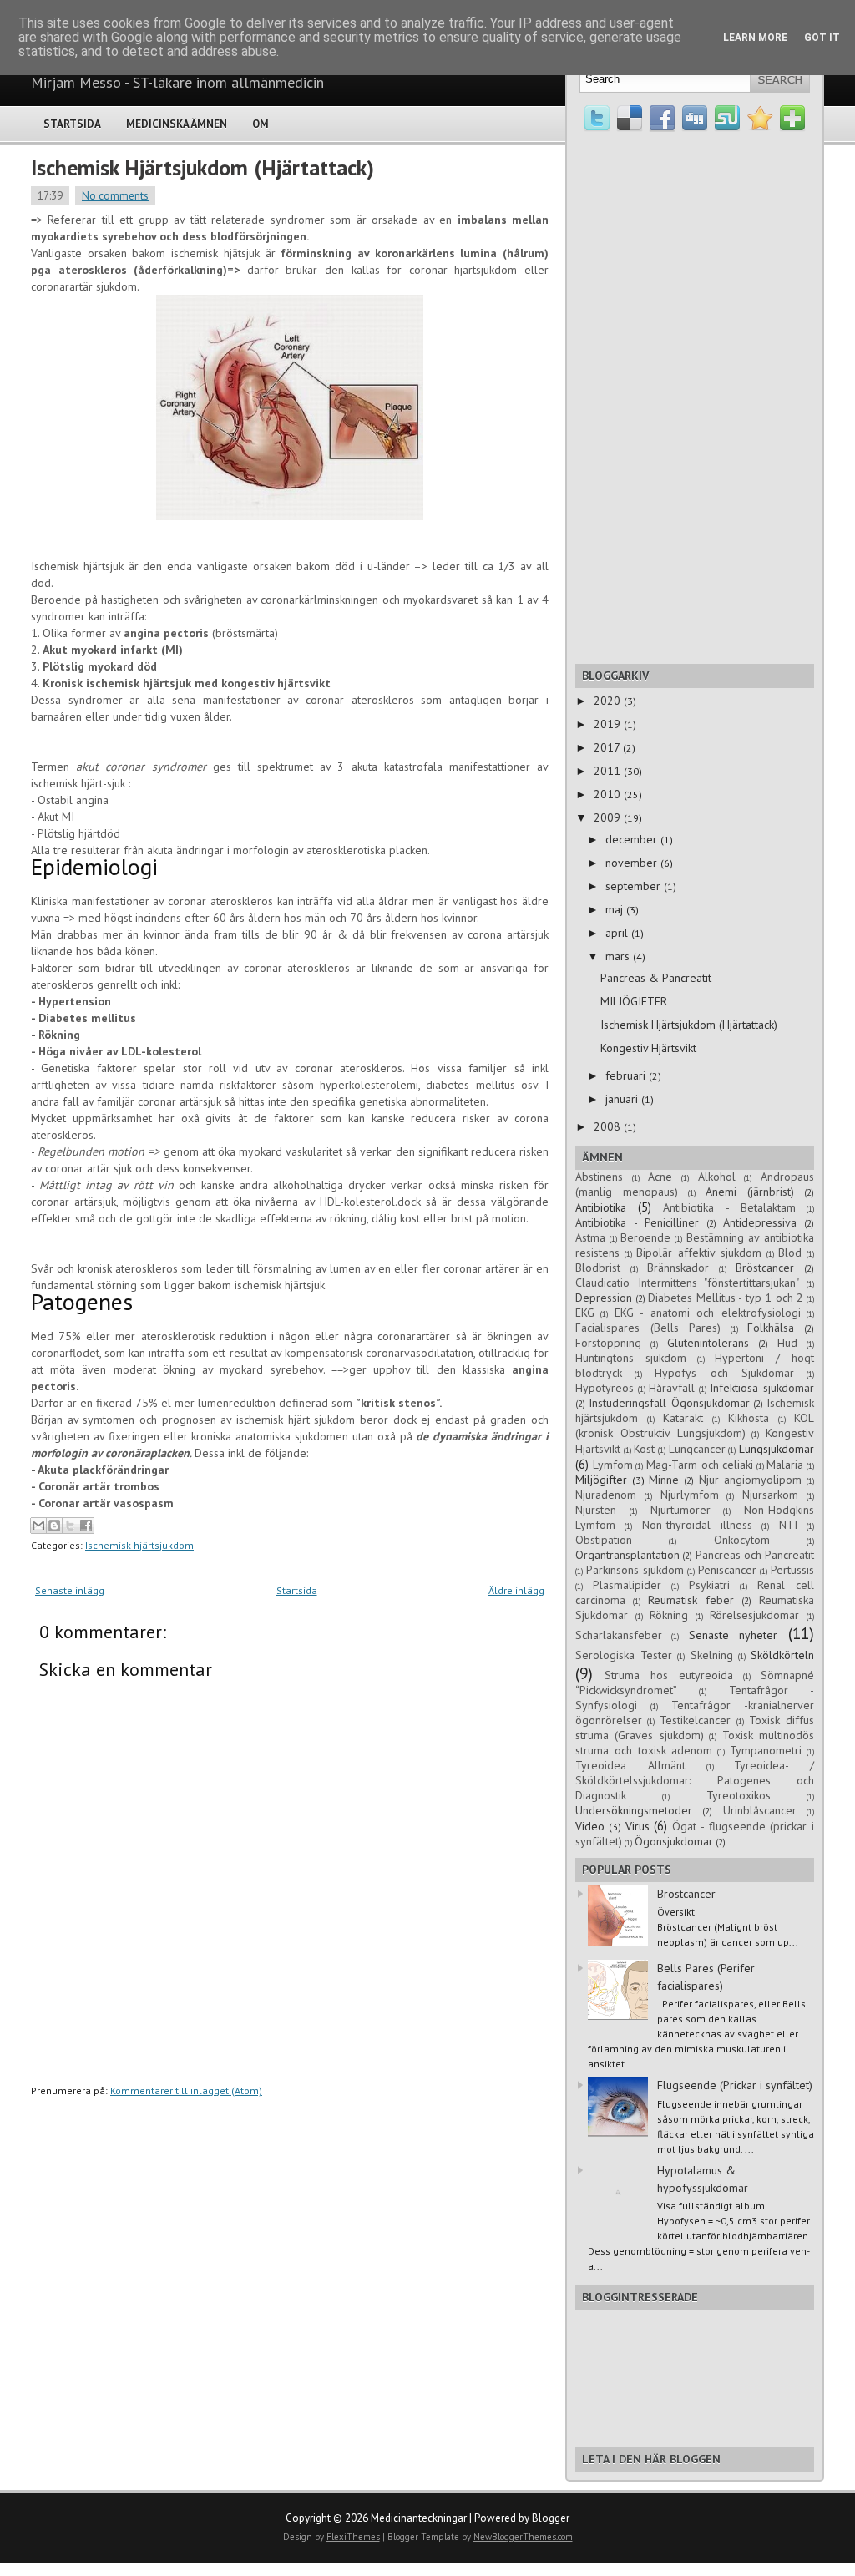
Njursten (596, 1510)
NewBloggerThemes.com (523, 2537)
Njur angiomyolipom (751, 1480)
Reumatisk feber (691, 1600)
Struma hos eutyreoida (669, 1675)
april (618, 933)
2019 (609, 724)
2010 (609, 794)
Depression (604, 1298)
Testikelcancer (695, 1720)
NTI (788, 1525)
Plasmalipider (627, 1585)
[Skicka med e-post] (38, 1526)
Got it (822, 38)
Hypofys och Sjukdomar (724, 1373)
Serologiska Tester (624, 1655)
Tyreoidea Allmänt (630, 1765)
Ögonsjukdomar (674, 1841)
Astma (590, 1237)
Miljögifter (601, 1480)
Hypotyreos (605, 1388)
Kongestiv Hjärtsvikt (648, 1048)
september (635, 886)
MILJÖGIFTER (634, 1001)
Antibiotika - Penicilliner (637, 1222)
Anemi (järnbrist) (750, 1192)
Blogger (551, 2518)
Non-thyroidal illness (697, 1525)
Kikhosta (749, 1418)
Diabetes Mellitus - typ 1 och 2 (726, 1298)
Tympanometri (766, 1750)
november (633, 863)
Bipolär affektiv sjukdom (698, 1253)
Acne (660, 1177)
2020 (609, 701)
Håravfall (672, 1388)
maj (616, 909)
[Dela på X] (70, 1526)
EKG (585, 1313)
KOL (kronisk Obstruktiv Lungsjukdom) (695, 1425)
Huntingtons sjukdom (631, 1358)
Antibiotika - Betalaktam (729, 1207)
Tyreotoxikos (739, 1795)
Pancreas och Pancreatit (755, 1555)
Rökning (669, 1615)
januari (623, 1099)
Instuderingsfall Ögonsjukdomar (669, 1403)
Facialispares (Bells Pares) (648, 1328)
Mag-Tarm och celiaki (700, 1465)
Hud (787, 1343)
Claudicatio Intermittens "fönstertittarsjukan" (687, 1283)
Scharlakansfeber (619, 1635)
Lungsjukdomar (777, 1449)
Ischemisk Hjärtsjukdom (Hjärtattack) (202, 167)
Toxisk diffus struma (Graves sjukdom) (695, 1728)
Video (590, 1826)
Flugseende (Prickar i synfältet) (735, 2085)
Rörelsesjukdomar (754, 1615)
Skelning (712, 1655)
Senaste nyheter (733, 1635)
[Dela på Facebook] (86, 1526)
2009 (609, 817)
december (633, 839)
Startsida (72, 124)
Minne (664, 1480)
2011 (609, 771)
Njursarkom (770, 1495)
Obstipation (604, 1540)
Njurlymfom (690, 1495)
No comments (115, 196)
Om (261, 124)
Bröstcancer (765, 1268)
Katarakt (683, 1418)
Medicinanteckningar (419, 2518)
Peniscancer (727, 1570)
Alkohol (717, 1177)
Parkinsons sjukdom (635, 1570)
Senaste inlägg (70, 1590)
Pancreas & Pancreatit (656, 978)
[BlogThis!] (54, 1526)
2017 (608, 747)
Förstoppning (608, 1343)
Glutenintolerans (708, 1343)
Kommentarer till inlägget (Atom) (186, 2090)
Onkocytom (742, 1540)
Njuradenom (606, 1495)
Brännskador (678, 1268)
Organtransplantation (627, 1555)
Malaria (785, 1465)
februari (627, 1075)
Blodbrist (598, 1268)
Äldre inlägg (516, 1590)
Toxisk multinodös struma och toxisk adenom (695, 1743)
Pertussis (792, 1570)
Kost (644, 1449)
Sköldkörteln (782, 1655)
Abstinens (599, 1177)
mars (619, 956)
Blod (790, 1253)
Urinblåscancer (760, 1810)
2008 (609, 1126)
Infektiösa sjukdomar (762, 1388)
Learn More (755, 38)
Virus (637, 1826)
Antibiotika (601, 1207)
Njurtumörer (680, 1510)
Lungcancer (697, 1449)
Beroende (645, 1237)
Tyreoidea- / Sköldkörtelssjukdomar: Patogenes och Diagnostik (695, 1780)
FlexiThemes (353, 2537)
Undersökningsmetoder (634, 1810)
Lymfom (613, 1465)
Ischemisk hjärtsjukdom (139, 1545)
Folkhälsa (771, 1328)
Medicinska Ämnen (177, 124)
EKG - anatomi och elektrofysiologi (708, 1313)
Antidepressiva (760, 1222)
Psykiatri (709, 1585)
